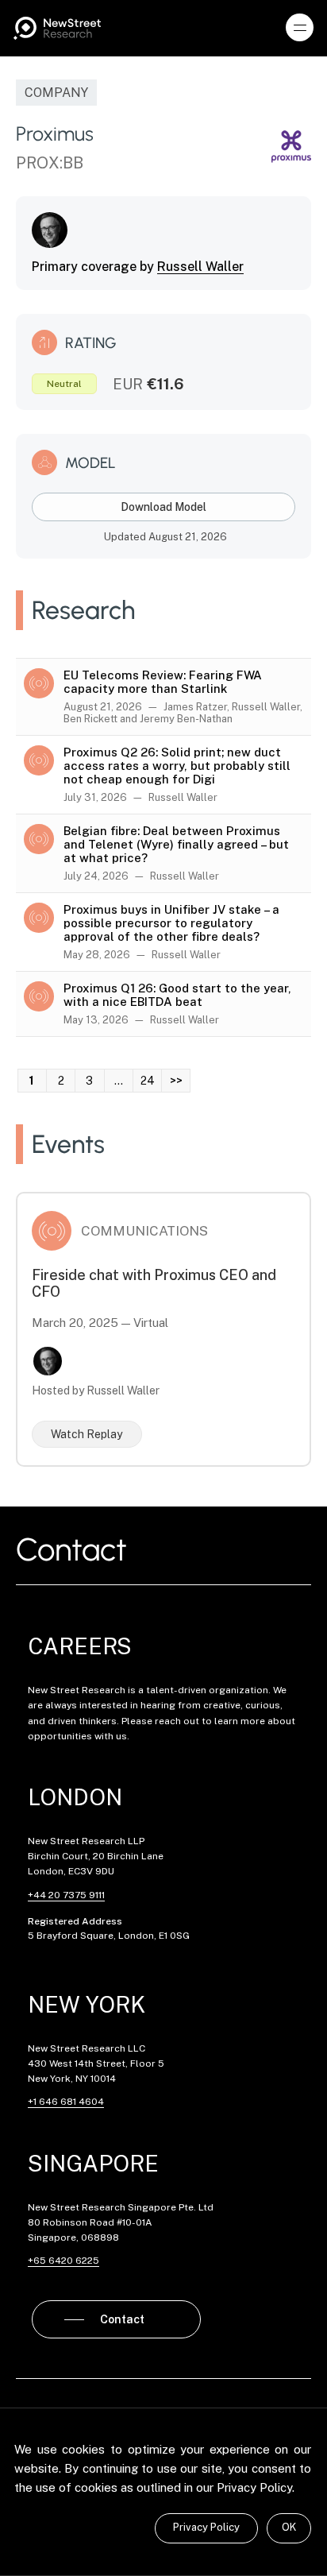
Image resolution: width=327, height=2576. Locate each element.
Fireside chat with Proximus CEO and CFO (154, 1283)
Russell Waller (200, 267)
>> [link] (176, 1081)
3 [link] (89, 1081)
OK (289, 2527)
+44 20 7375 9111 (66, 1895)
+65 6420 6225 (63, 2261)
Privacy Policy (206, 2527)
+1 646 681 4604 (66, 2102)
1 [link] (32, 1081)
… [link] (119, 1081)
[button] (300, 28)
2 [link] (61, 1081)
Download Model (163, 507)
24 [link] (148, 1081)
